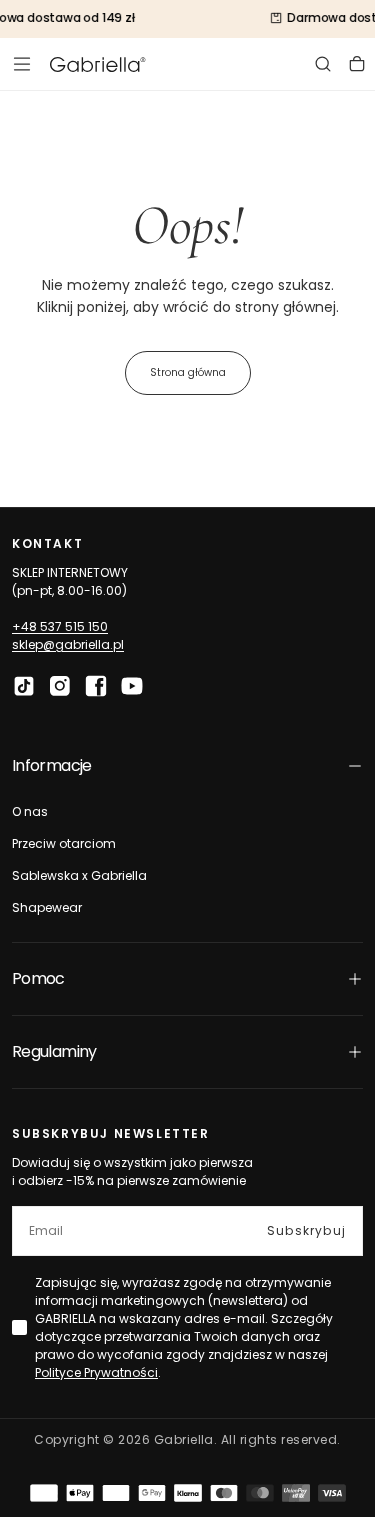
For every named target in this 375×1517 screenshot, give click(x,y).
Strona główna (188, 372)
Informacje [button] (52, 765)
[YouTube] (132, 686)
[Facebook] (96, 686)
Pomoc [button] (38, 978)
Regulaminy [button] (54, 1051)
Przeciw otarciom (64, 843)
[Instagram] (60, 686)
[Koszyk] (357, 64)
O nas (30, 811)
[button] (22, 64)
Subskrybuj (306, 1230)
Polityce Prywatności (96, 1372)
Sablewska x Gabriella (79, 875)
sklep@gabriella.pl (68, 644)
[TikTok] (24, 686)
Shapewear (47, 907)
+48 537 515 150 (60, 626)
